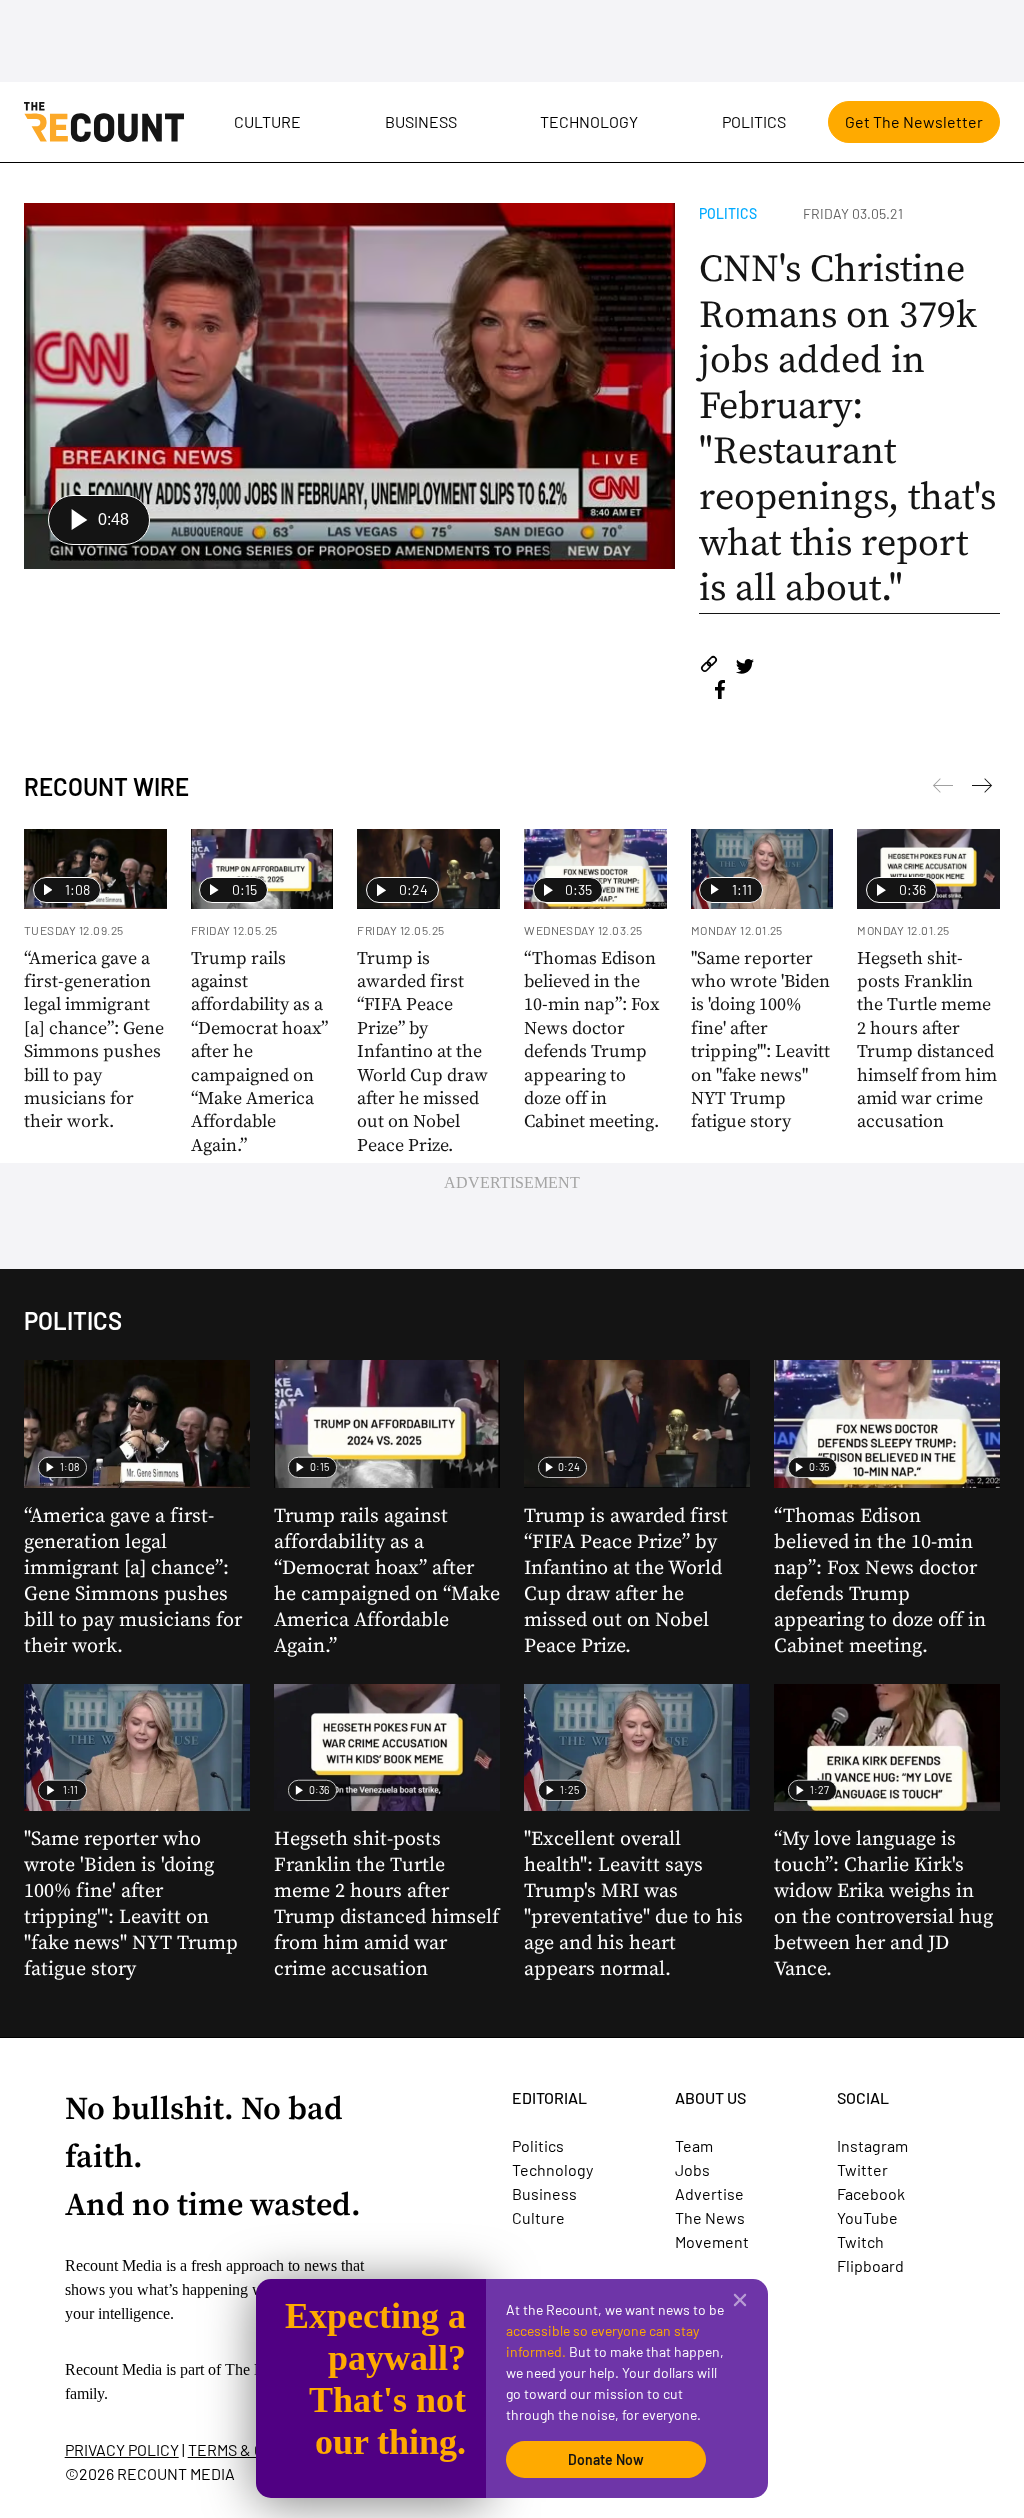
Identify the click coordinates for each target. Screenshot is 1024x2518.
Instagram (872, 2145)
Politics (754, 121)
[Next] (943, 789)
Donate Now (606, 2459)
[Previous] (982, 789)
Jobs (692, 2169)
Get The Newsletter (914, 121)
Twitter (862, 2169)
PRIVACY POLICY (122, 2449)
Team (694, 2145)
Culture (267, 121)
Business (421, 121)
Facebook (871, 2193)
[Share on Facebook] (720, 692)
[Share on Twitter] (744, 667)
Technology (589, 121)
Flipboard (870, 2265)
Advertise (709, 2193)
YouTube (867, 2217)
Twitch (860, 2241)
